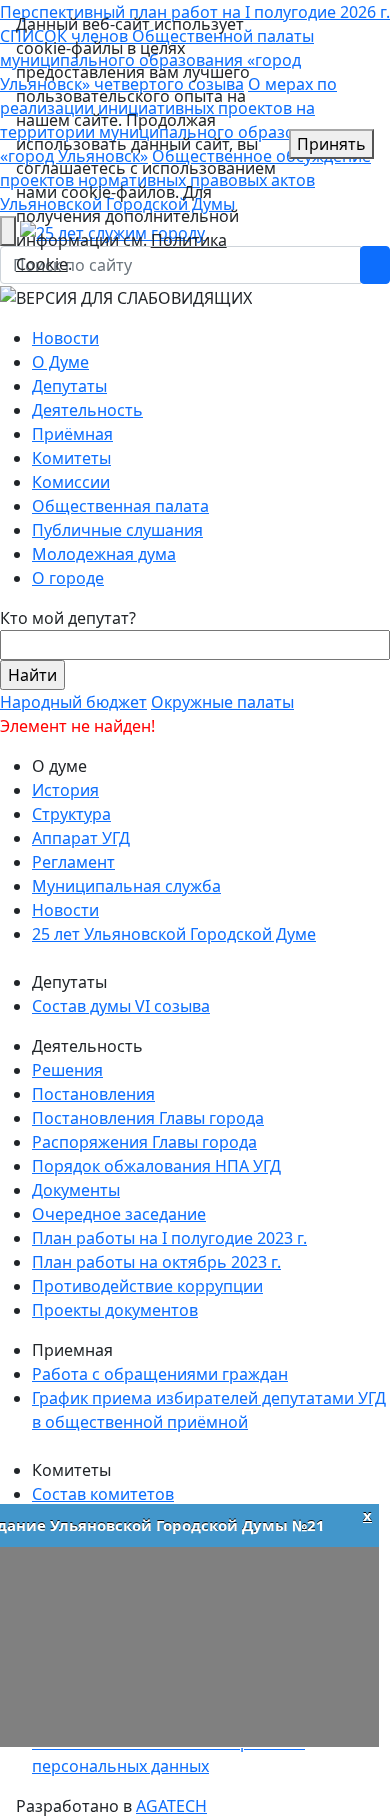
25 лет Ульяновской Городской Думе (174, 934)
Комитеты (71, 458)
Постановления (93, 1094)
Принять (331, 144)
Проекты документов (115, 1310)
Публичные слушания (117, 530)
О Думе (60, 362)
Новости (65, 338)
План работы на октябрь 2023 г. (156, 1262)
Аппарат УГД (81, 838)
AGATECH (171, 1806)
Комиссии (71, 482)
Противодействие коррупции (147, 1286)
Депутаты (69, 386)
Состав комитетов (103, 1494)
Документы (76, 1190)
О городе (68, 578)
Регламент (73, 862)
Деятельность (87, 410)
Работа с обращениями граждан (160, 1374)
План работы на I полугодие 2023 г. (169, 1238)
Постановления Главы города (148, 1118)
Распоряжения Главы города (144, 1142)
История (65, 790)
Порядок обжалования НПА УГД (156, 1166)
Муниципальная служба (126, 886)
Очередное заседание (119, 1214)
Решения (67, 1070)
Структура (71, 814)
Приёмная (72, 434)
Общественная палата (120, 506)
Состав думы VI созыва (121, 1006)
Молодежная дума (104, 554)
